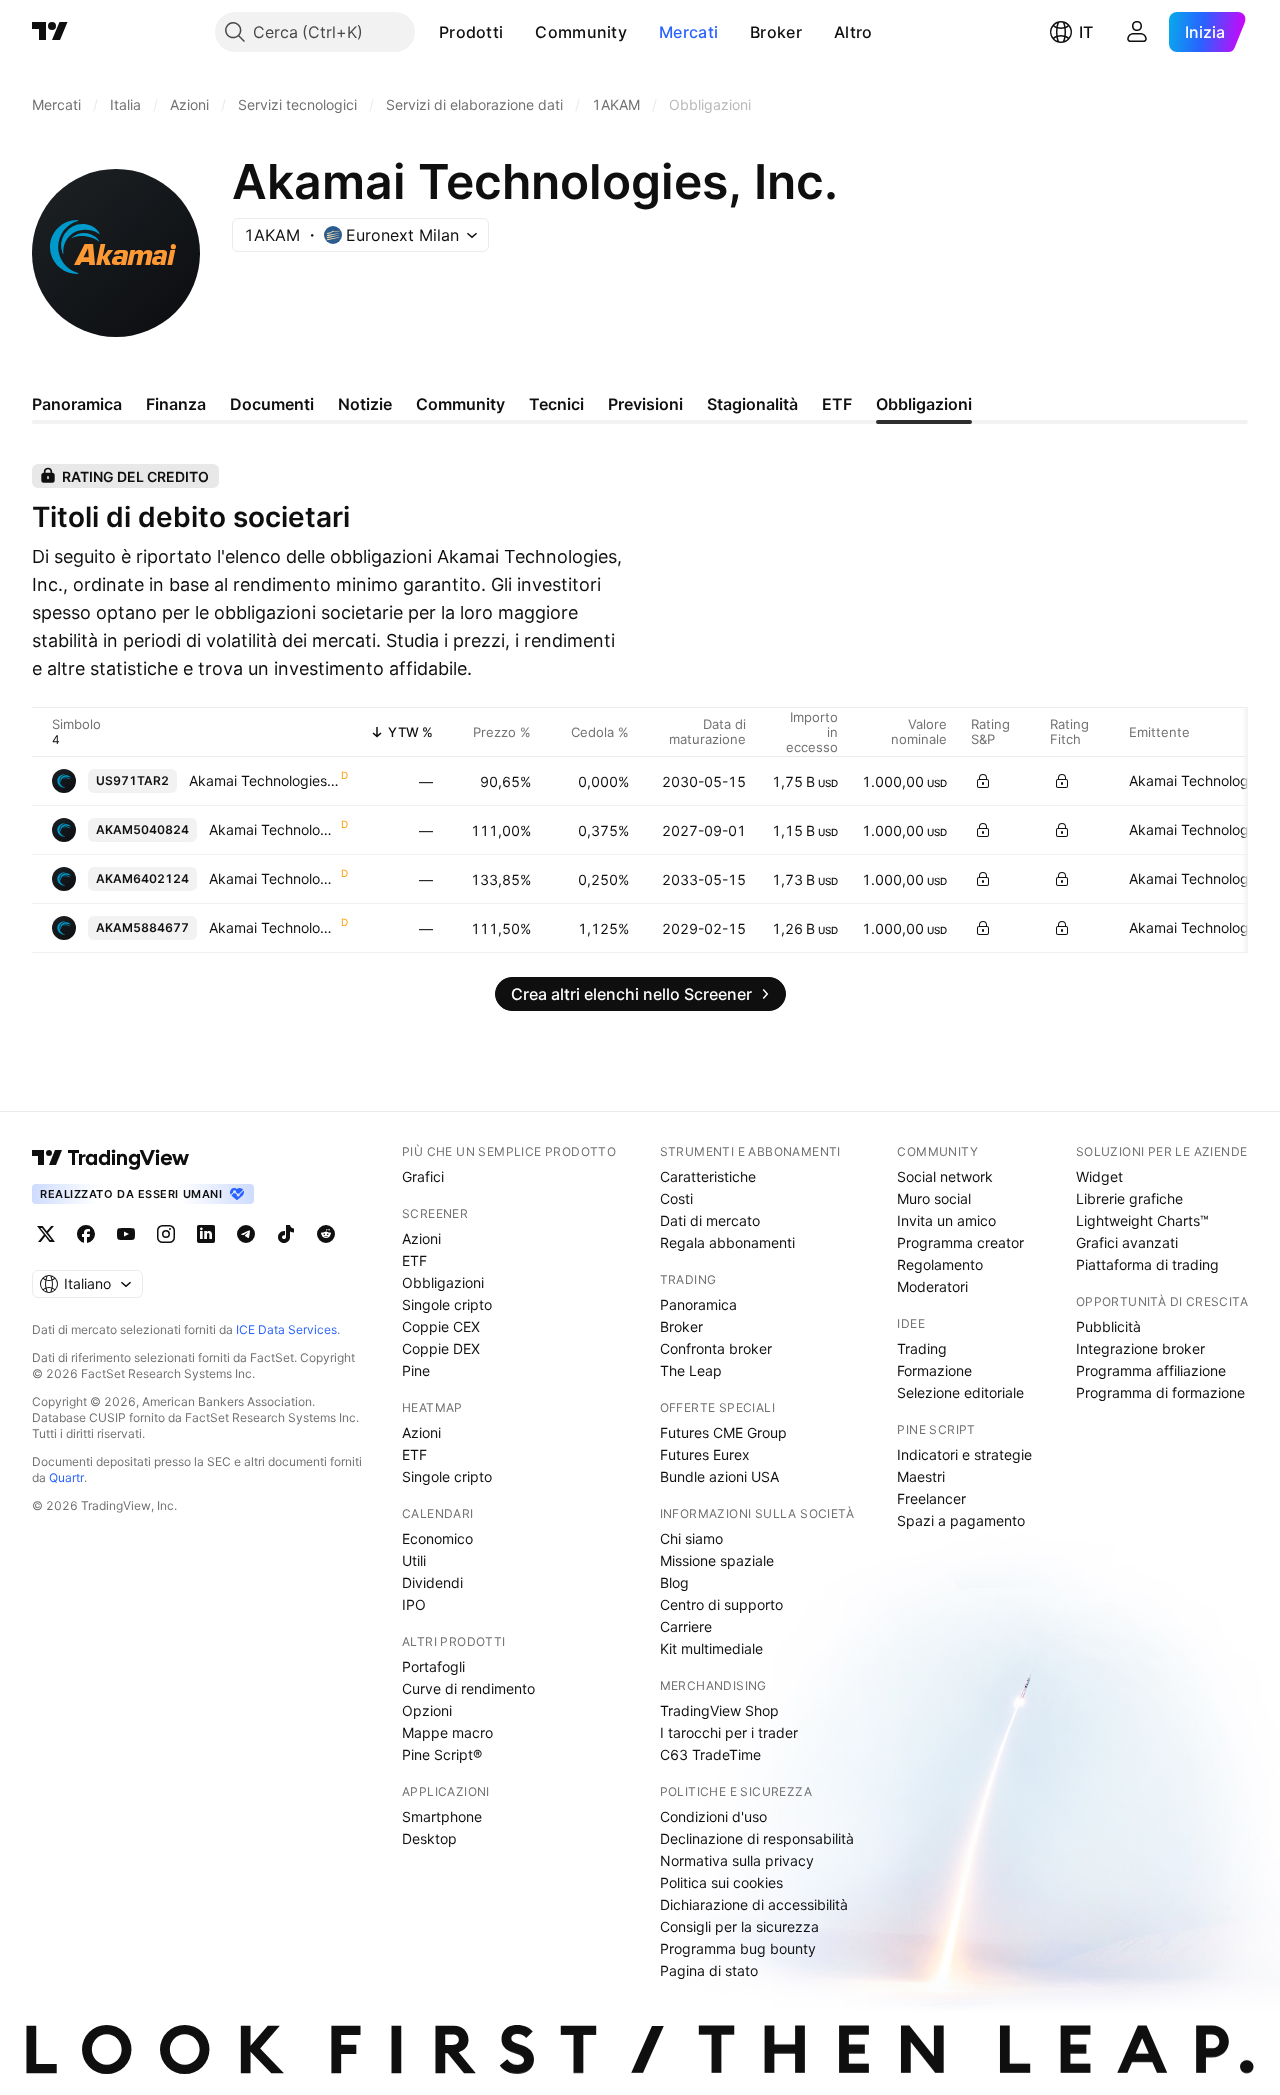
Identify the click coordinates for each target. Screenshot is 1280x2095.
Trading (922, 1348)
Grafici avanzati (1127, 1242)
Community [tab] (460, 404)
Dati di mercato (710, 1220)
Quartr (66, 1477)
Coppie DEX (441, 1348)
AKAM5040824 (142, 829)
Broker (776, 32)
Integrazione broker (1140, 1348)
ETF (414, 1260)
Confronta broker (716, 1348)
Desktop (429, 1838)
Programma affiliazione (1151, 1370)
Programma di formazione (1160, 1392)
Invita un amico (946, 1220)
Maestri (921, 1476)
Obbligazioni (443, 1282)
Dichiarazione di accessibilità (754, 1904)
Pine (416, 1370)
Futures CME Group (723, 1432)
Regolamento (940, 1264)
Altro (853, 32)
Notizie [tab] (365, 404)
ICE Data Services (286, 1329)
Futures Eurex (705, 1454)
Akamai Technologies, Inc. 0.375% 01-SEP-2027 (274, 829)
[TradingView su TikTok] (286, 1234)
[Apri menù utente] (1137, 32)
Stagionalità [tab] (752, 404)
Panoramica (698, 1304)
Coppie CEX (441, 1326)
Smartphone (442, 1816)
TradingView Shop (719, 1710)
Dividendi (432, 1582)
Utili (414, 1560)
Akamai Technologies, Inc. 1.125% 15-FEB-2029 (274, 927)
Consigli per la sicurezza (739, 1926)
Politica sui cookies (721, 1882)
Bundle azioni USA (719, 1476)
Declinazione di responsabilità (757, 1838)
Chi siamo (691, 1538)
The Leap (691, 1370)
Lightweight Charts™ (1142, 1220)
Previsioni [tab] (645, 404)
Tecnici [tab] (556, 404)
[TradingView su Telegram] (246, 1234)
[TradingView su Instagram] (166, 1234)
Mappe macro (447, 1732)
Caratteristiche (708, 1176)
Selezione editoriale (960, 1392)
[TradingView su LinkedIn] (206, 1234)
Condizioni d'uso (713, 1816)
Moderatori (932, 1286)
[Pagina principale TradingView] (50, 32)
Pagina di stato (709, 1970)
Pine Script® (442, 1754)
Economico (437, 1538)
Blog (674, 1582)
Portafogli (433, 1666)
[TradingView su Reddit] (326, 1234)
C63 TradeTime (710, 1754)
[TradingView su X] (46, 1234)
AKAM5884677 (142, 927)
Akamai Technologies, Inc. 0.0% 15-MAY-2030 (264, 780)
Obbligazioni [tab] (924, 404)
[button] (518, 32)
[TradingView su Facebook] (86, 1234)
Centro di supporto (721, 1604)
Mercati (688, 32)
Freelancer (931, 1498)
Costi (676, 1198)
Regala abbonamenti (727, 1242)
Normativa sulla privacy (737, 1860)
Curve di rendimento (468, 1688)
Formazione (934, 1370)
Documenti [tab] (272, 404)
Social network (945, 1176)
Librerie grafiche (1129, 1198)
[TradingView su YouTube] (126, 1234)
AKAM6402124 (142, 878)
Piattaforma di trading (1147, 1264)
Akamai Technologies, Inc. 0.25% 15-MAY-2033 (274, 878)
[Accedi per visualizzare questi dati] (983, 781)
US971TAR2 (132, 780)
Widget (1099, 1176)
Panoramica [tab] (77, 404)
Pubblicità (1108, 1326)
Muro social (934, 1198)
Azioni (421, 1238)
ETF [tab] (837, 404)
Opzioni (427, 1710)
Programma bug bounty (738, 1948)
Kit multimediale (711, 1648)
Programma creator (960, 1242)
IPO (414, 1604)
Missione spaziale (717, 1560)
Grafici (423, 1176)
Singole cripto (447, 1304)
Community (581, 32)
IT (1086, 32)
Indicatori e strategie (964, 1454)
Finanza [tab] (176, 404)
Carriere (686, 1626)
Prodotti (471, 32)
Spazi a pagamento (961, 1520)
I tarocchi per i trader (729, 1732)
